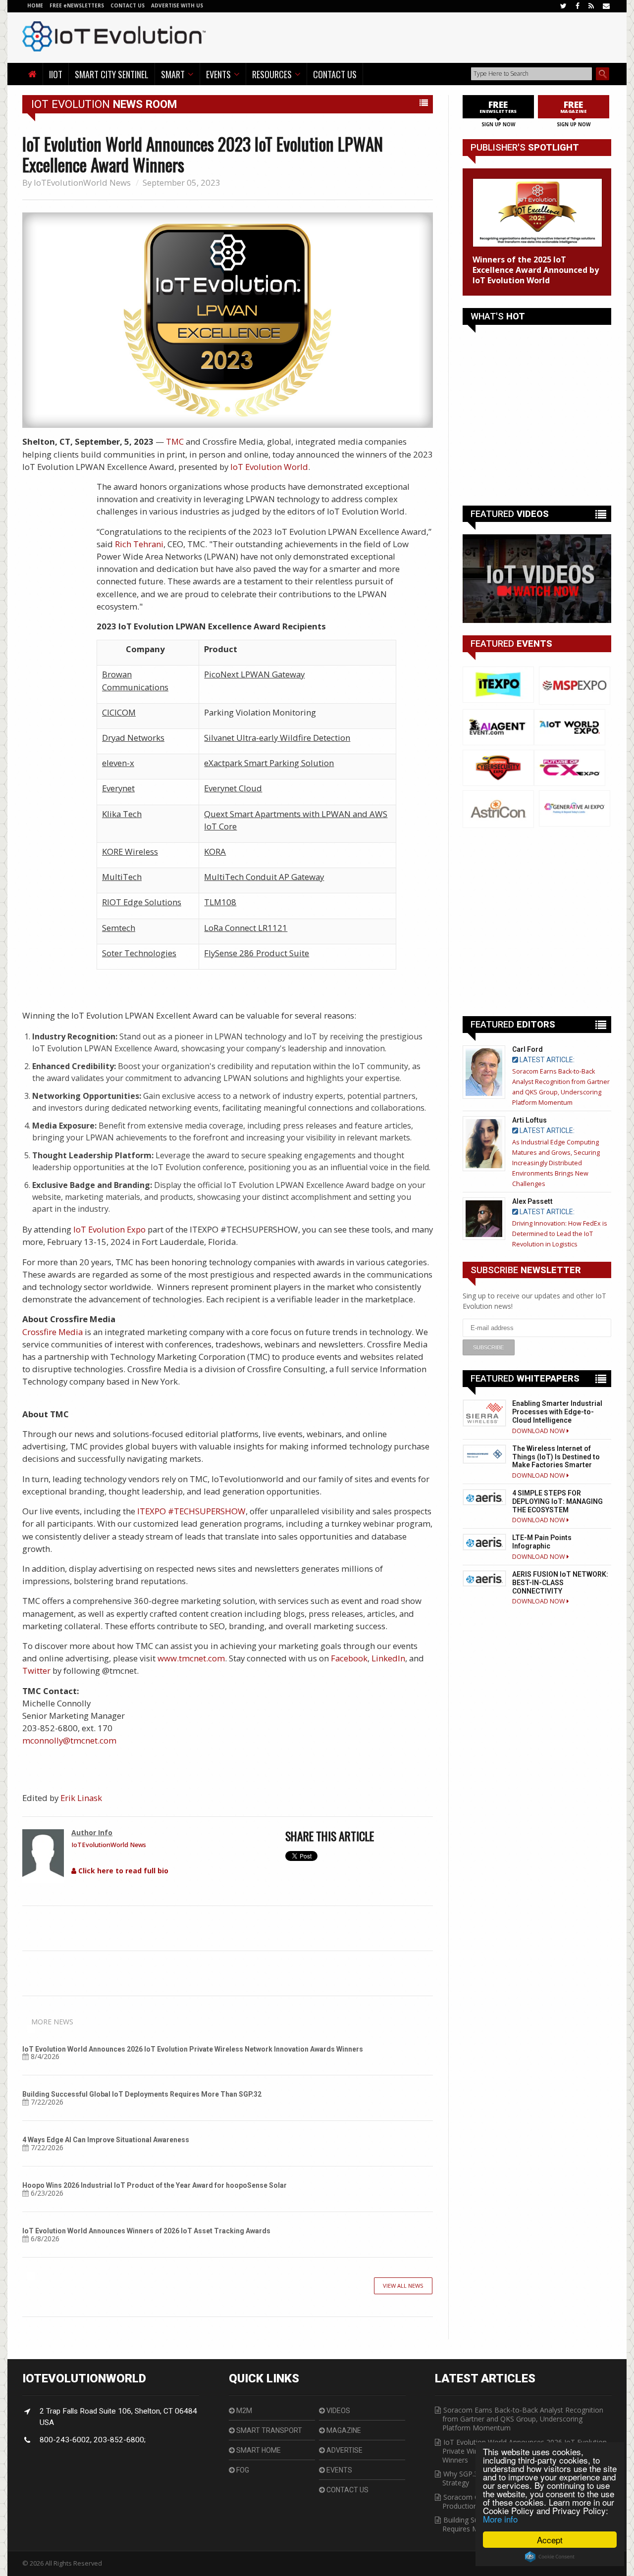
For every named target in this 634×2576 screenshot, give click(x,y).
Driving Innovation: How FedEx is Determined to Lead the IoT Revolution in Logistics (560, 1234)
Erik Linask (81, 1798)
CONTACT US (128, 5)
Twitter (36, 1671)
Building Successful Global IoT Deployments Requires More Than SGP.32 (142, 2094)
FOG (242, 2470)
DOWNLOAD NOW (539, 1431)
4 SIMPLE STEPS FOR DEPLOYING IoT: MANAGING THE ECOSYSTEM (557, 1501)
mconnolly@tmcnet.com (69, 1740)
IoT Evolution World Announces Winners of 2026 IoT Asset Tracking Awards (146, 2231)
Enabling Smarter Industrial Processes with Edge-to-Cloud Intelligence (557, 1412)
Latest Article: (546, 1060)
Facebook (349, 1658)
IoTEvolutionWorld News (82, 182)
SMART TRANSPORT (268, 2430)
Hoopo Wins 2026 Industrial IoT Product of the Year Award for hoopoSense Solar (155, 2185)
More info (500, 2519)
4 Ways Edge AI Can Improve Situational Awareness (106, 2140)
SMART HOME (258, 2450)
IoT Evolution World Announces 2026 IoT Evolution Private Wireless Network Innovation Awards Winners (193, 2049)
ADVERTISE (344, 2450)
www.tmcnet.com (191, 1658)
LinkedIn (388, 1658)
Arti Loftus (529, 1120)
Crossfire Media (53, 1332)
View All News (403, 2286)
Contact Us (335, 74)
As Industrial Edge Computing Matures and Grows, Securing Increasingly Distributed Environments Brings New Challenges (556, 1163)
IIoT (56, 74)
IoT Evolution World (269, 467)
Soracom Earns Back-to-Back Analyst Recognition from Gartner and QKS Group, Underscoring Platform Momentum (523, 2419)
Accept (550, 2540)
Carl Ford (528, 1049)
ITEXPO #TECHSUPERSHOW (191, 1511)
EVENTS (339, 2470)
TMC (175, 441)
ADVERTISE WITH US (177, 5)
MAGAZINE (343, 2430)
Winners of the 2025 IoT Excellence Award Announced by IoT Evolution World (536, 270)
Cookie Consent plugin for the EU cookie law (550, 2557)
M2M (243, 2411)
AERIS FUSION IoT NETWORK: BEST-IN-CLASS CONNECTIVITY (560, 1583)
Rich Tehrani (139, 544)
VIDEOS (338, 2411)
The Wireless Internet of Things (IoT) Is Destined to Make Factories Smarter (556, 1457)
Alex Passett (532, 1201)
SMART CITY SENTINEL (112, 74)
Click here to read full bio (122, 1871)
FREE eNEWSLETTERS (78, 5)
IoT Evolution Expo (109, 1229)
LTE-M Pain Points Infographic (542, 1542)
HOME (35, 5)
